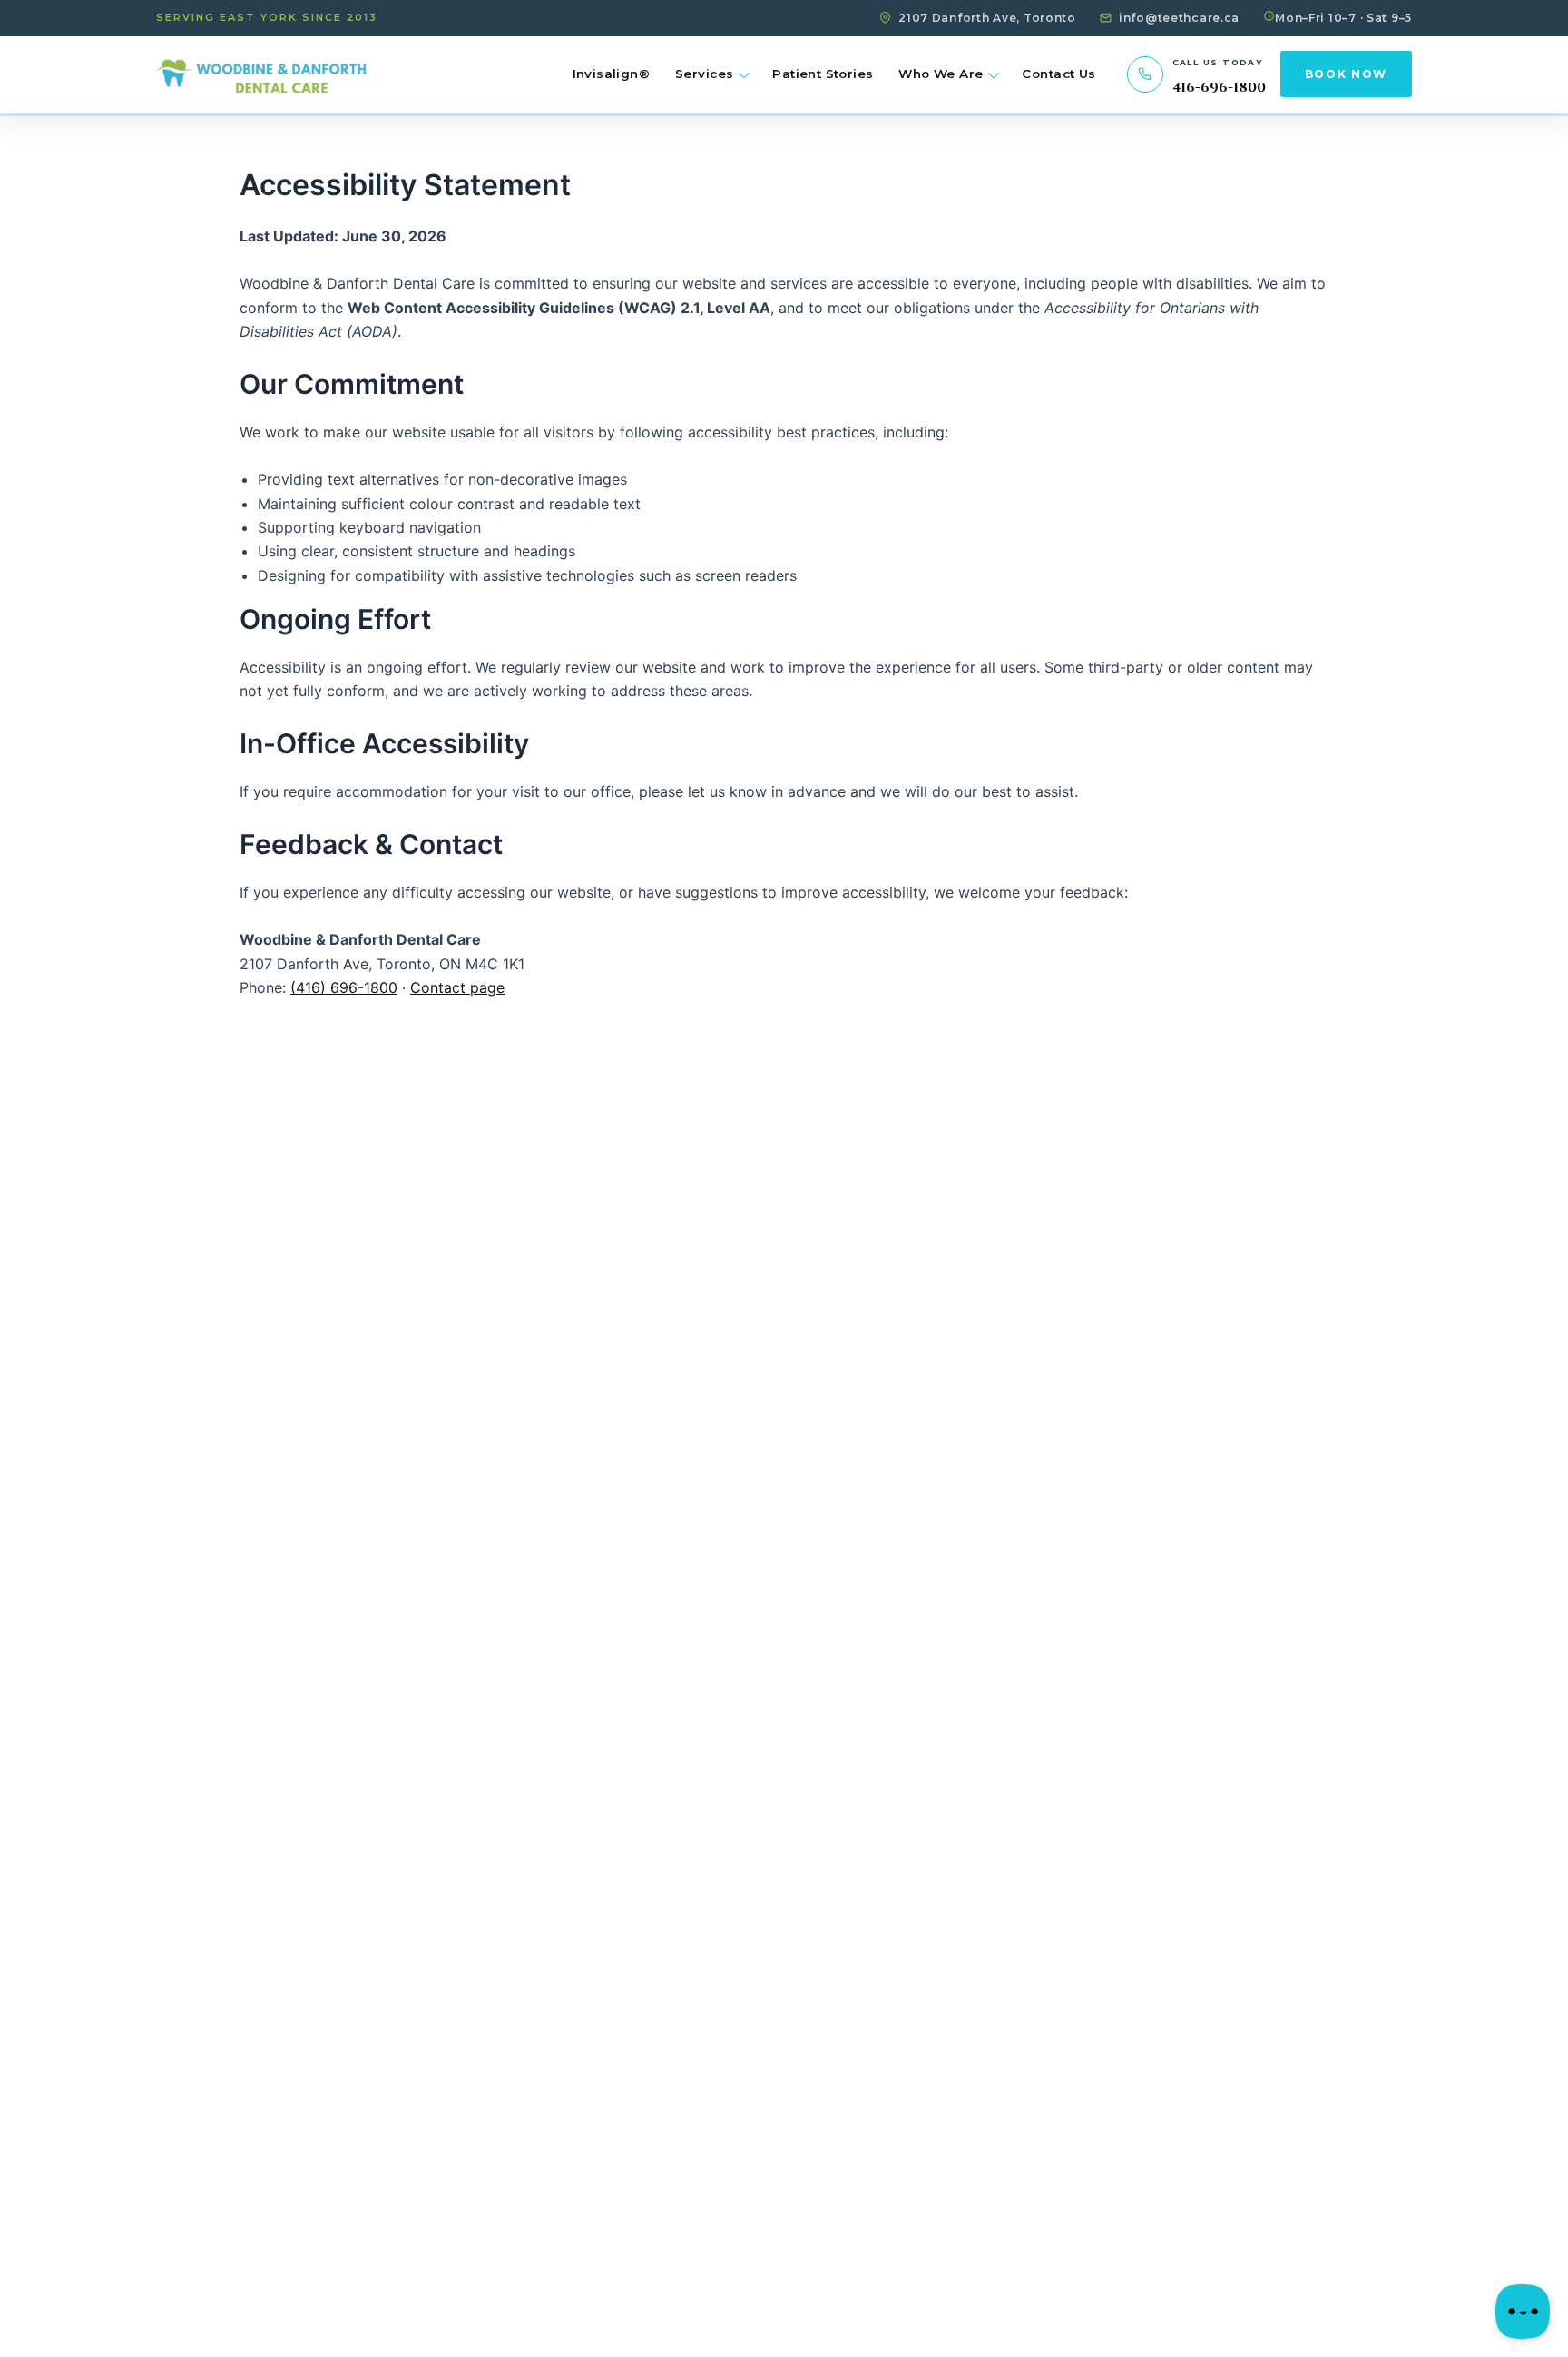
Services (704, 74)
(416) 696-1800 (344, 987)
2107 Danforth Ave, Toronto (987, 18)
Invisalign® (611, 74)
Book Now (1346, 74)
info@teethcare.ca (1179, 18)
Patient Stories (823, 74)
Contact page (457, 987)
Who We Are (941, 74)
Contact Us (1058, 74)
